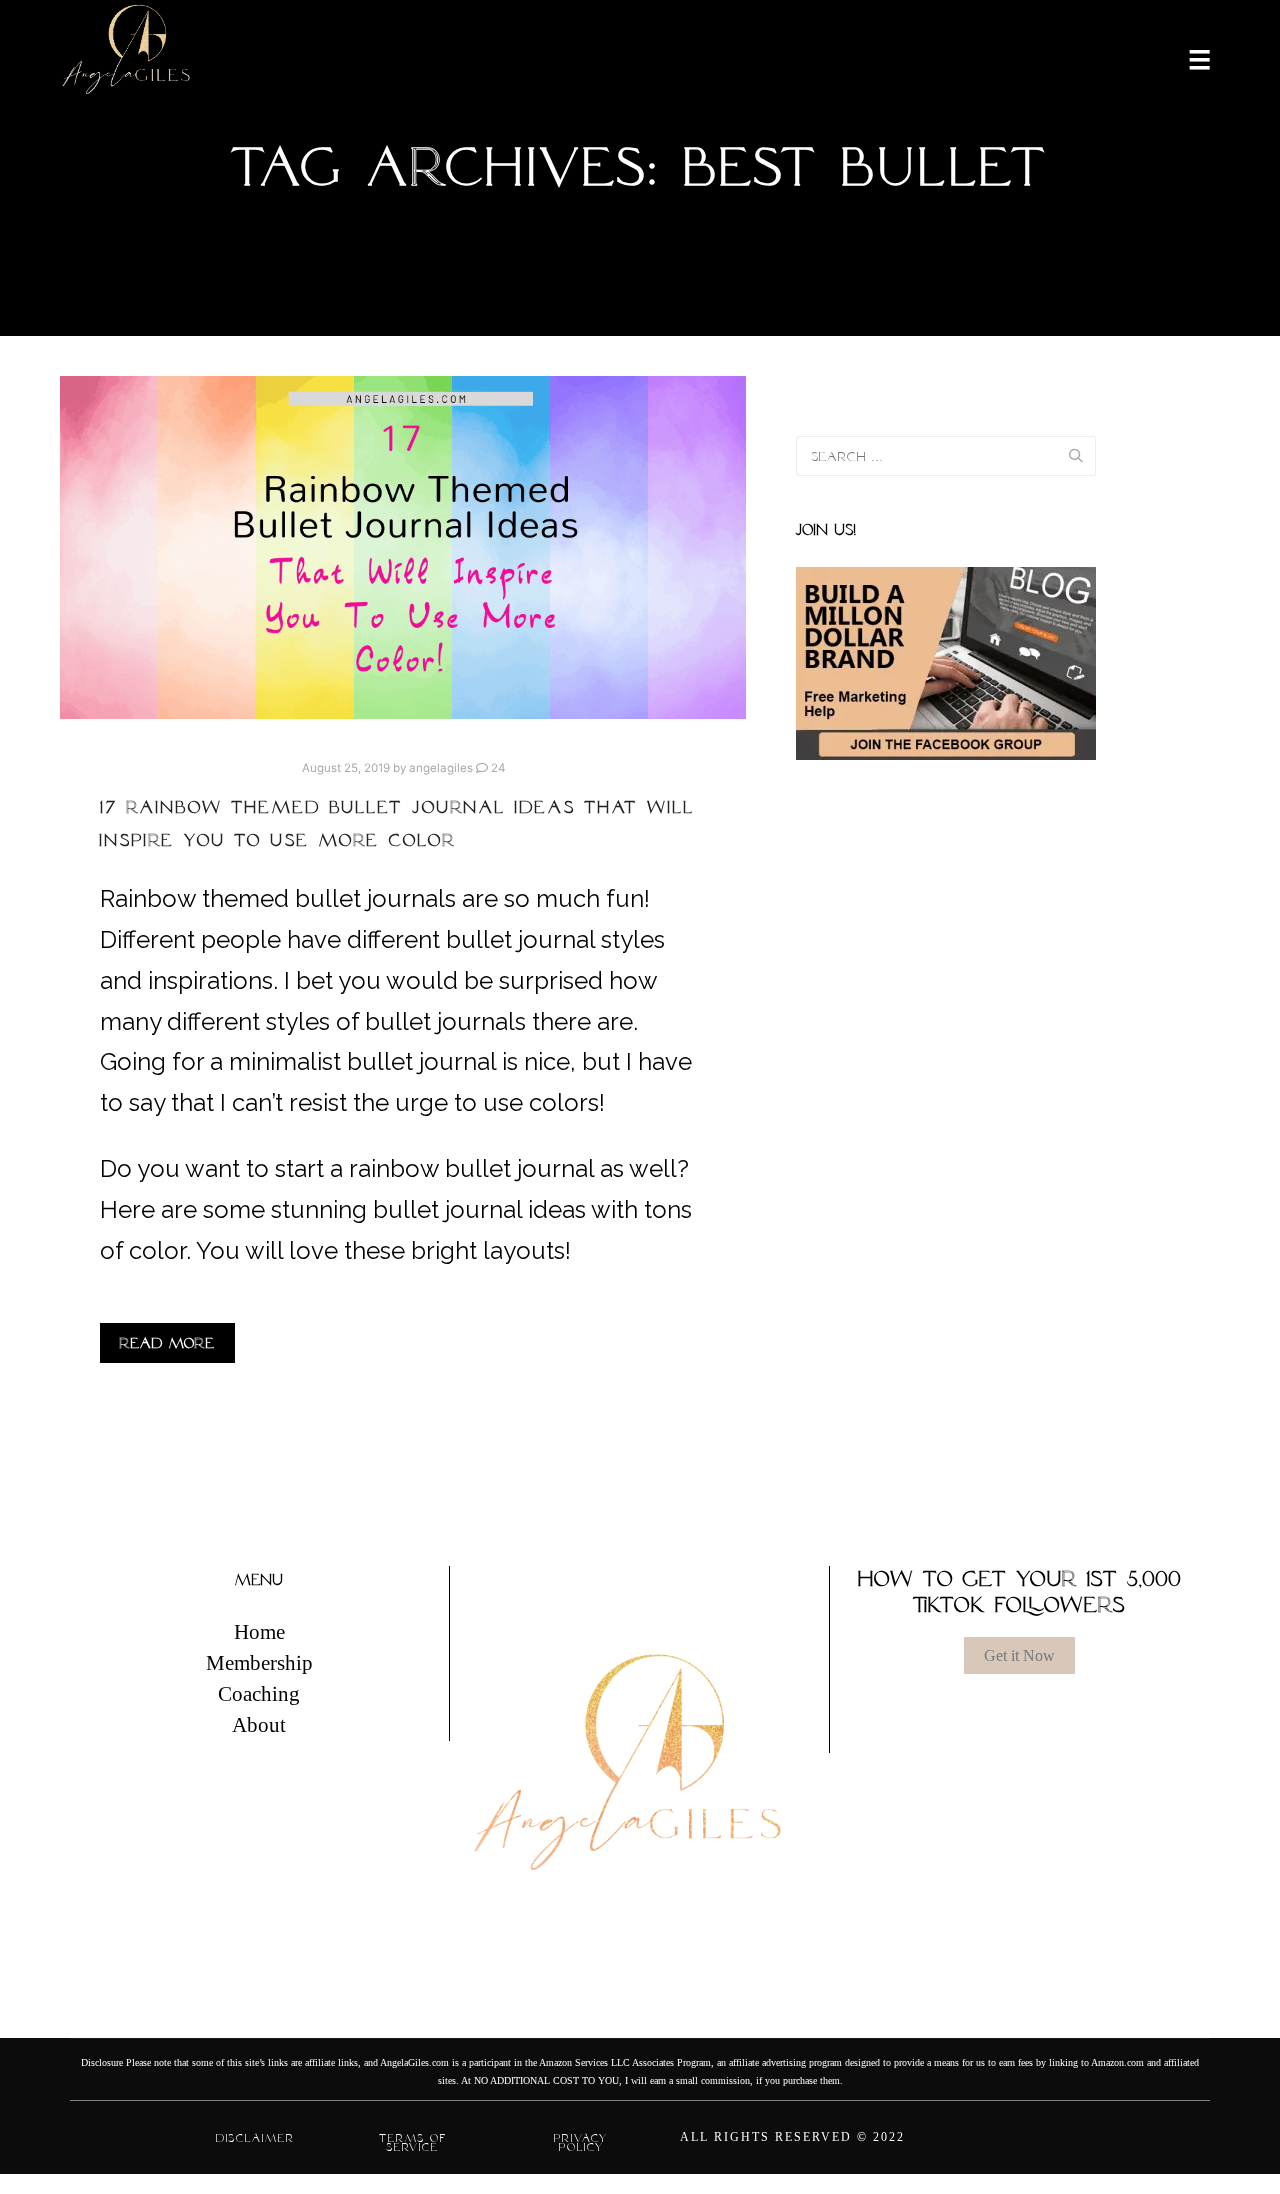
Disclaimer (255, 2138)
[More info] (1187, 58)
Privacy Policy (581, 2142)
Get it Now (1019, 1655)
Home (259, 1632)
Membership (259, 1663)
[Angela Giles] (127, 58)
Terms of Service (413, 2142)
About (259, 1725)
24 (496, 768)
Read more (167, 1343)
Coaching (259, 1694)
